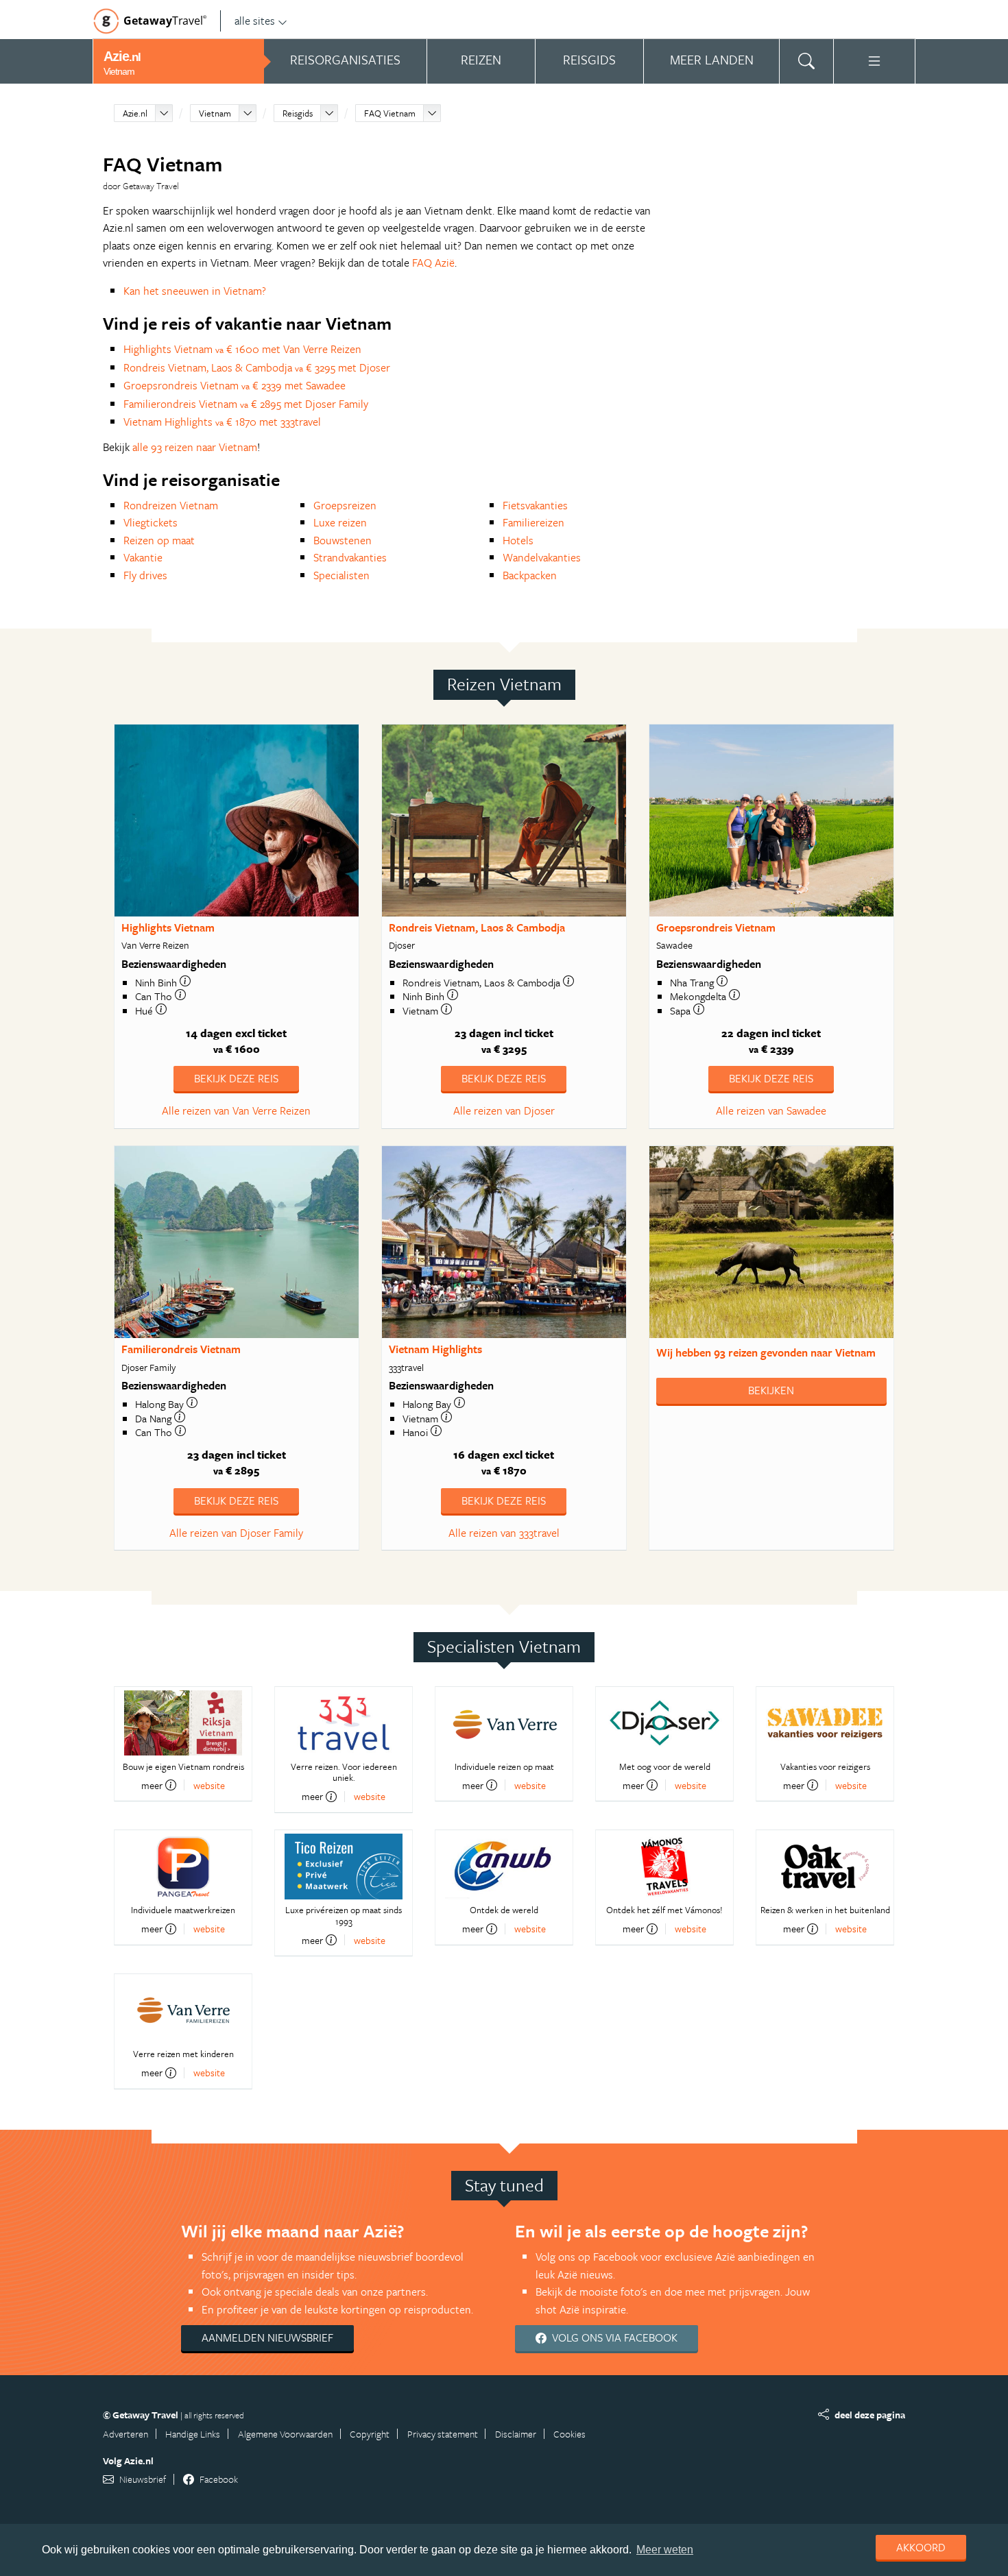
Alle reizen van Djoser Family (236, 1533)
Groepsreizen (345, 505)
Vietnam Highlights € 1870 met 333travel (222, 422)
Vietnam (215, 113)
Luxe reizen (340, 522)
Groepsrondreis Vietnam (716, 927)
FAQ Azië (433, 263)
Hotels (518, 540)
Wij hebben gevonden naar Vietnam (766, 1352)
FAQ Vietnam (390, 113)
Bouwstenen (343, 540)
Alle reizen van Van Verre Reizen (236, 1110)
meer (152, 1785)
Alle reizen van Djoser (504, 1110)
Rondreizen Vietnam (171, 505)
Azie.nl (135, 113)
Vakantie (143, 557)
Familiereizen (533, 522)
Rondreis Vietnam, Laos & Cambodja (477, 927)
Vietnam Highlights (435, 1349)
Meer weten (665, 2550)
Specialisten (341, 575)
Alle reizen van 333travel (504, 1533)
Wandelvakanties (542, 557)
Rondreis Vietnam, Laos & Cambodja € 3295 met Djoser (257, 367)
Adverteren (125, 2434)
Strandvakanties (350, 557)
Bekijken (771, 1390)
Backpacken (530, 575)
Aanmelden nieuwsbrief (267, 2337)
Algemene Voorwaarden (285, 2434)
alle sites (255, 21)
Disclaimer (516, 2434)
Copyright (370, 2434)
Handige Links (193, 2434)
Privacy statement (443, 2434)
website (209, 1785)
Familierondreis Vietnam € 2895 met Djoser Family (246, 404)
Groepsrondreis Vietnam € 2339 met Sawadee (235, 385)
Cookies (569, 2434)
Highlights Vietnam (168, 927)
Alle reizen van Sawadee (771, 1110)
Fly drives (145, 575)
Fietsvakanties (535, 505)
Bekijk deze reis (236, 1078)
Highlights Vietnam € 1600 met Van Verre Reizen (242, 349)
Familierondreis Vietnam (181, 1349)
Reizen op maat (159, 540)
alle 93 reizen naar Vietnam (195, 447)
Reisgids (298, 113)
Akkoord (921, 2547)
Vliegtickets (151, 522)
